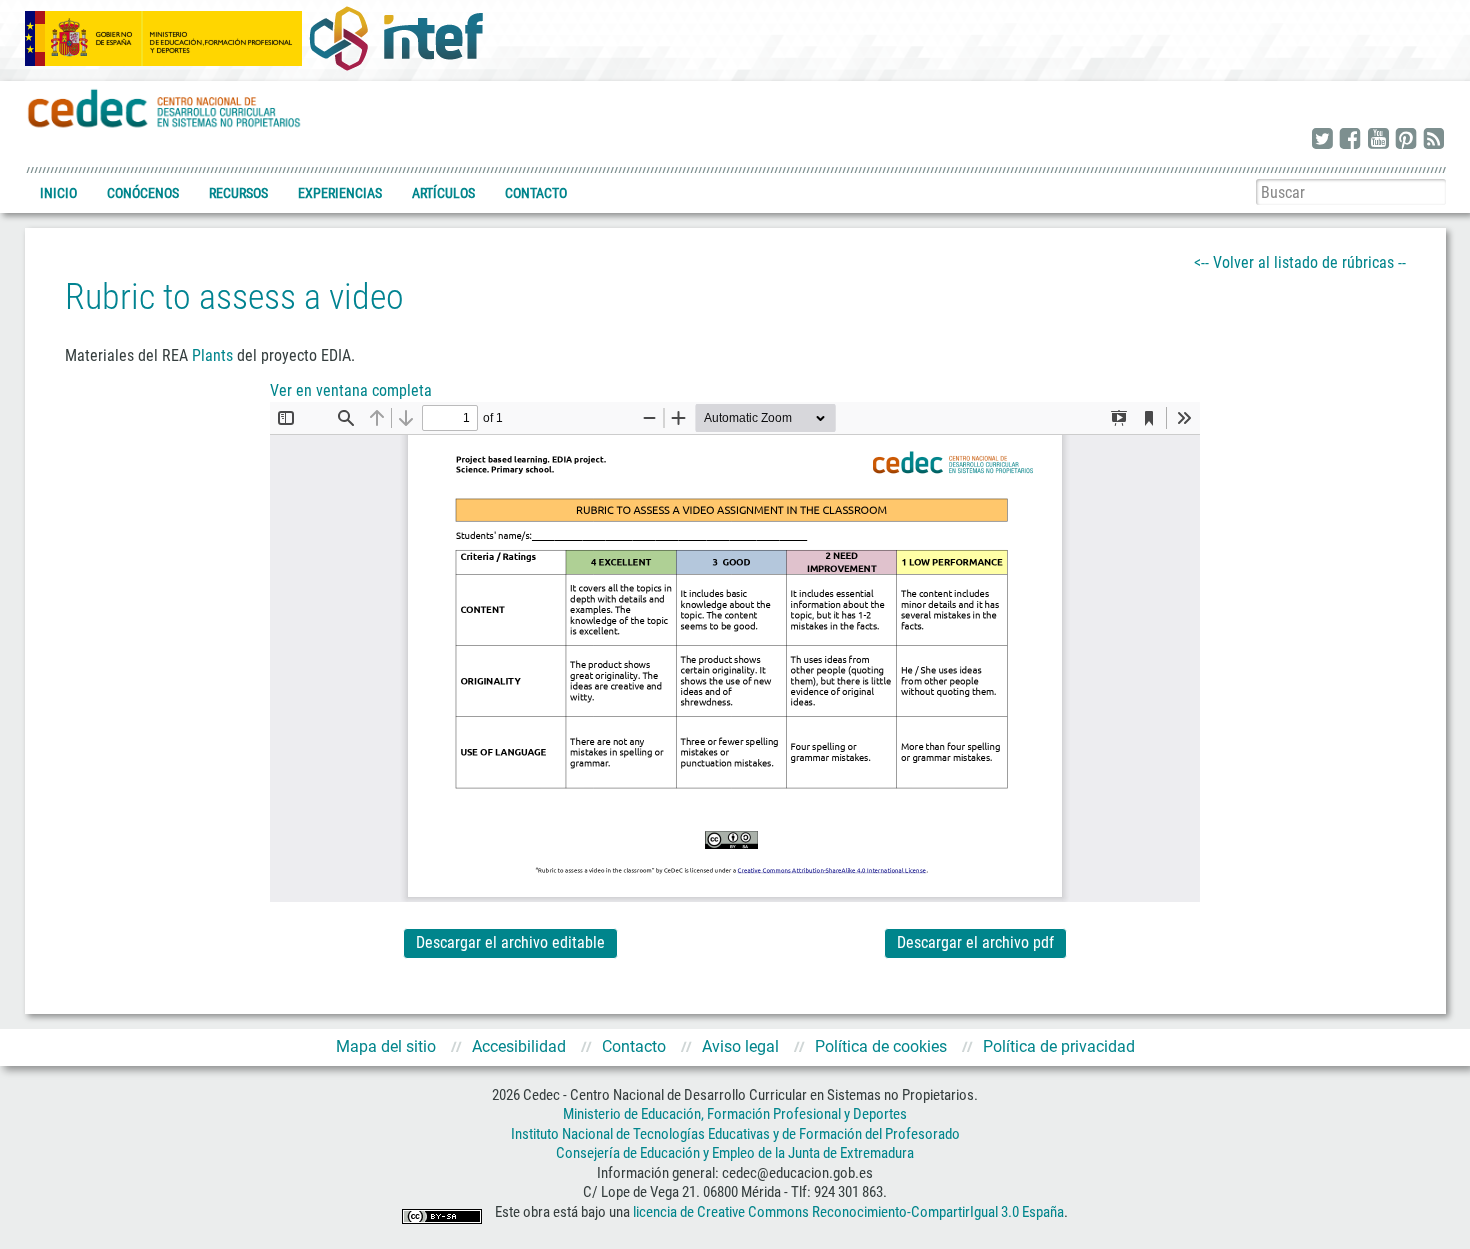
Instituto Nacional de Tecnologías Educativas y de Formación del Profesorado (735, 1134)
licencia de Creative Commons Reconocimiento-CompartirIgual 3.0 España (848, 1212)
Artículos (443, 193)
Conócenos (143, 193)
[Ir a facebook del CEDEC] (1350, 140)
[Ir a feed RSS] (1434, 140)
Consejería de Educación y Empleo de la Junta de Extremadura (735, 1153)
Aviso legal (740, 1046)
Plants (212, 355)
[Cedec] (165, 107)
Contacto (536, 193)
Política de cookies (881, 1046)
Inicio (58, 193)
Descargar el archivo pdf (975, 942)
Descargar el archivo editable (510, 942)
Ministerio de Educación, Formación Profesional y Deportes (735, 1114)
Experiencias (340, 193)
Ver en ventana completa (351, 390)
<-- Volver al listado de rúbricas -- (1300, 262)
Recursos (238, 193)
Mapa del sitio (386, 1046)
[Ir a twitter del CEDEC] (1322, 140)
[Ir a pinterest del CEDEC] (1406, 140)
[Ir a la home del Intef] (396, 38)
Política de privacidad (1059, 1046)
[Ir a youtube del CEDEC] (1378, 140)
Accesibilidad (519, 1046)
